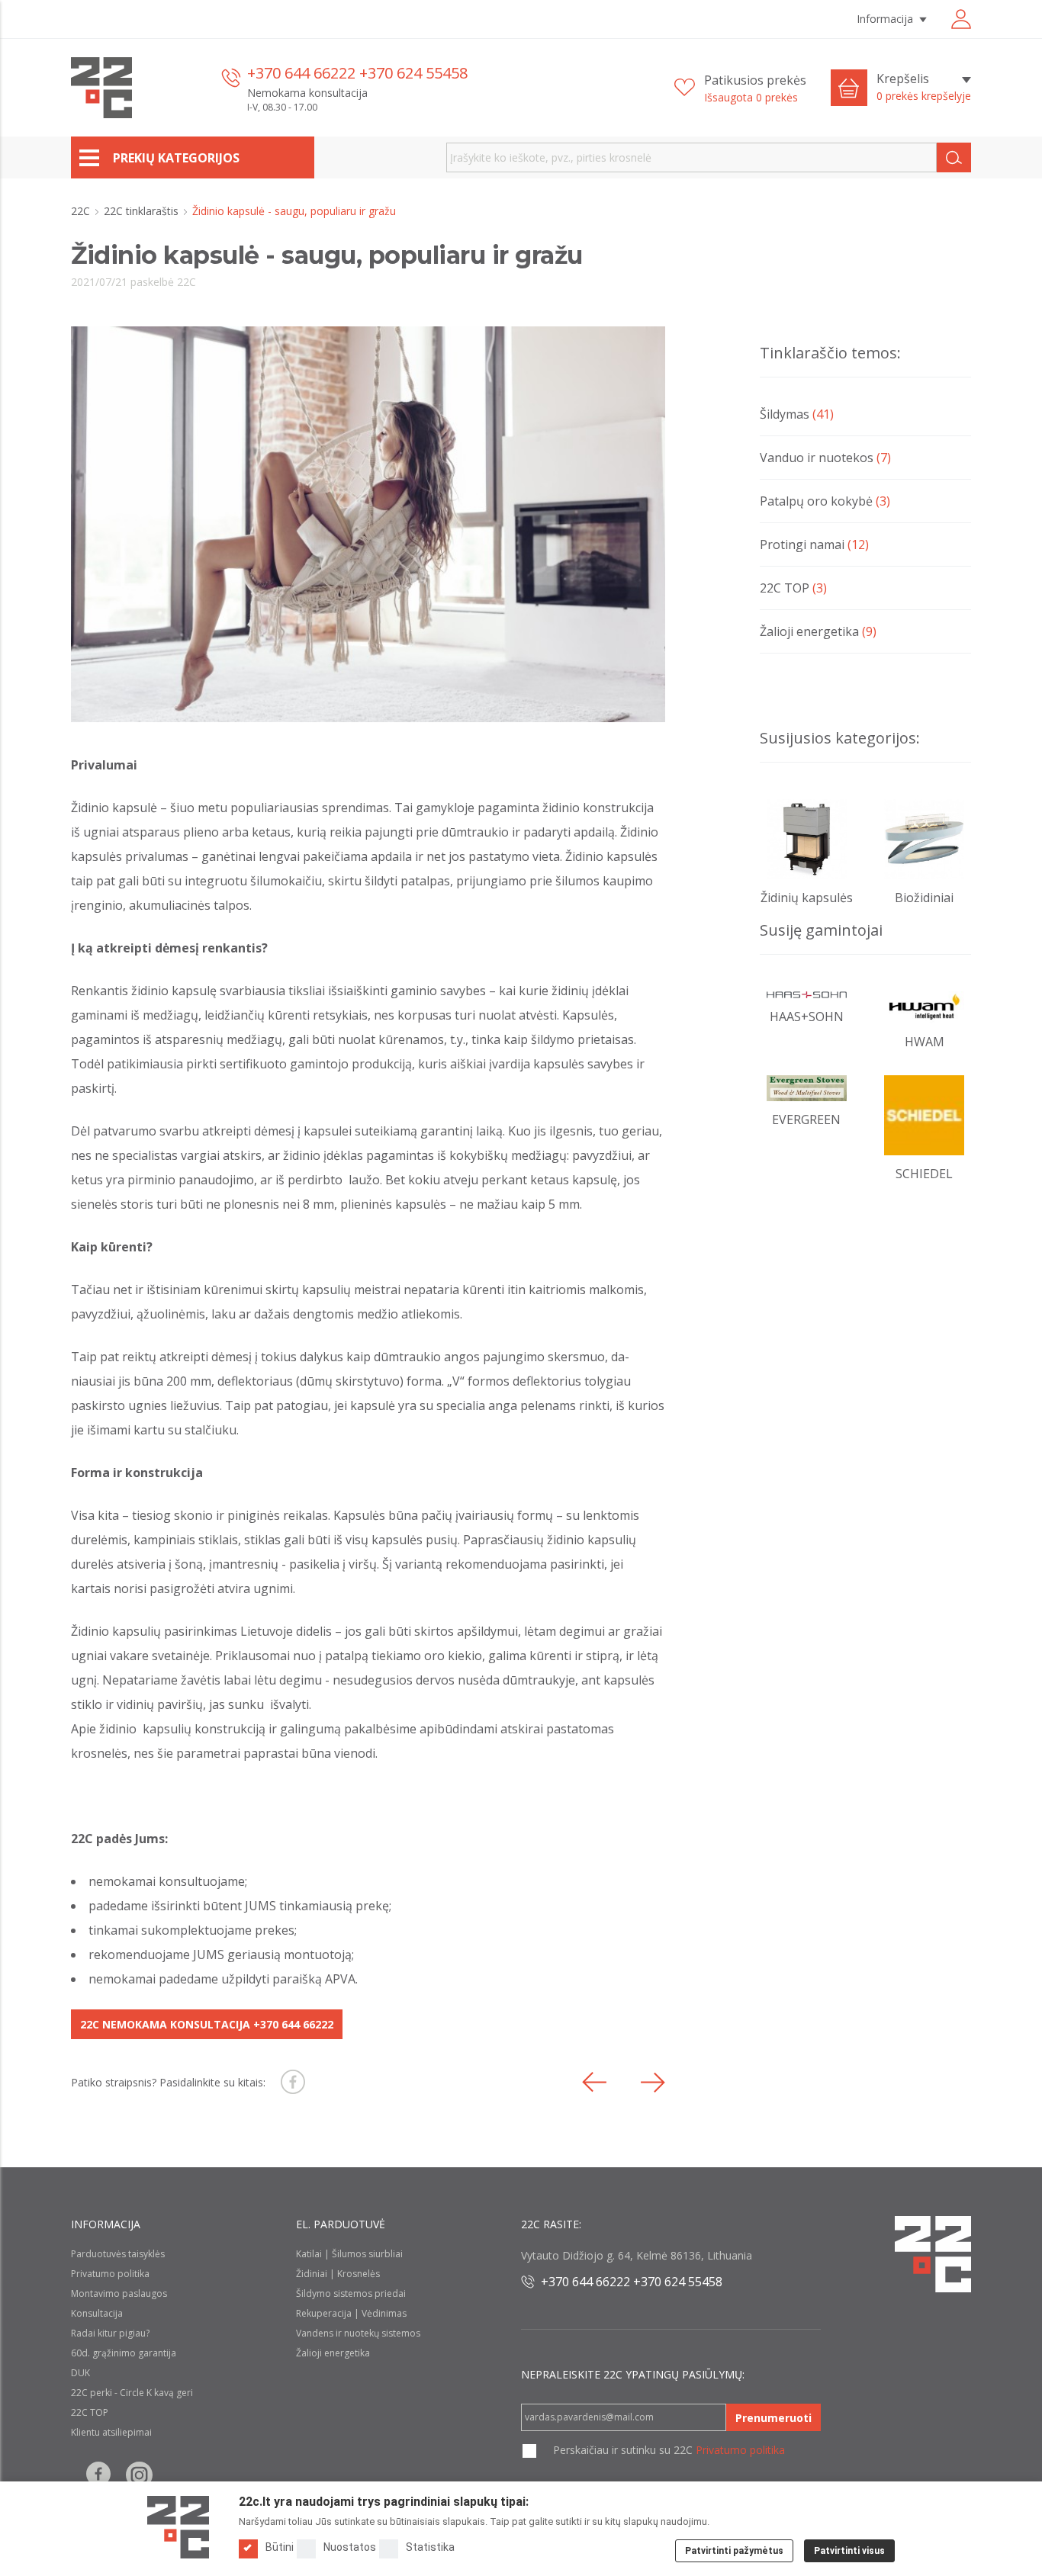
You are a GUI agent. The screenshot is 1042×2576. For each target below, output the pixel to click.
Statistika (430, 2547)
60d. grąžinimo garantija (124, 2353)
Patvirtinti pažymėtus (734, 2551)
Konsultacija (97, 2313)
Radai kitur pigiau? (110, 2333)
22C (82, 211)
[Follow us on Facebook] (98, 2475)
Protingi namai (814, 544)
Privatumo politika (110, 2274)
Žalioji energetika (818, 631)
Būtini (280, 2547)
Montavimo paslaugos (119, 2293)
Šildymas (797, 414)
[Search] (954, 157)
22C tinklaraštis (143, 211)
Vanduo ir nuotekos (825, 458)
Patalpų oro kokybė (825, 501)
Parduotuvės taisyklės (118, 2254)
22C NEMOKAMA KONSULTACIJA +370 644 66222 (207, 2024)
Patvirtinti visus (849, 2551)
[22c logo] (101, 88)
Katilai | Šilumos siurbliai (349, 2254)
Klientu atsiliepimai (111, 2432)
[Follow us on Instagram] (139, 2475)
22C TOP (793, 588)
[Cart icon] (849, 88)
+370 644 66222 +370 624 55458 (357, 73)
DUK (80, 2373)
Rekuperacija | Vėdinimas (351, 2313)
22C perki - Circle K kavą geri (132, 2393)
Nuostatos (350, 2547)
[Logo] (178, 2527)
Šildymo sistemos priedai (351, 2293)
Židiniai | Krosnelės (338, 2274)
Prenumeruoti (773, 2418)
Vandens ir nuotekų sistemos (358, 2333)
